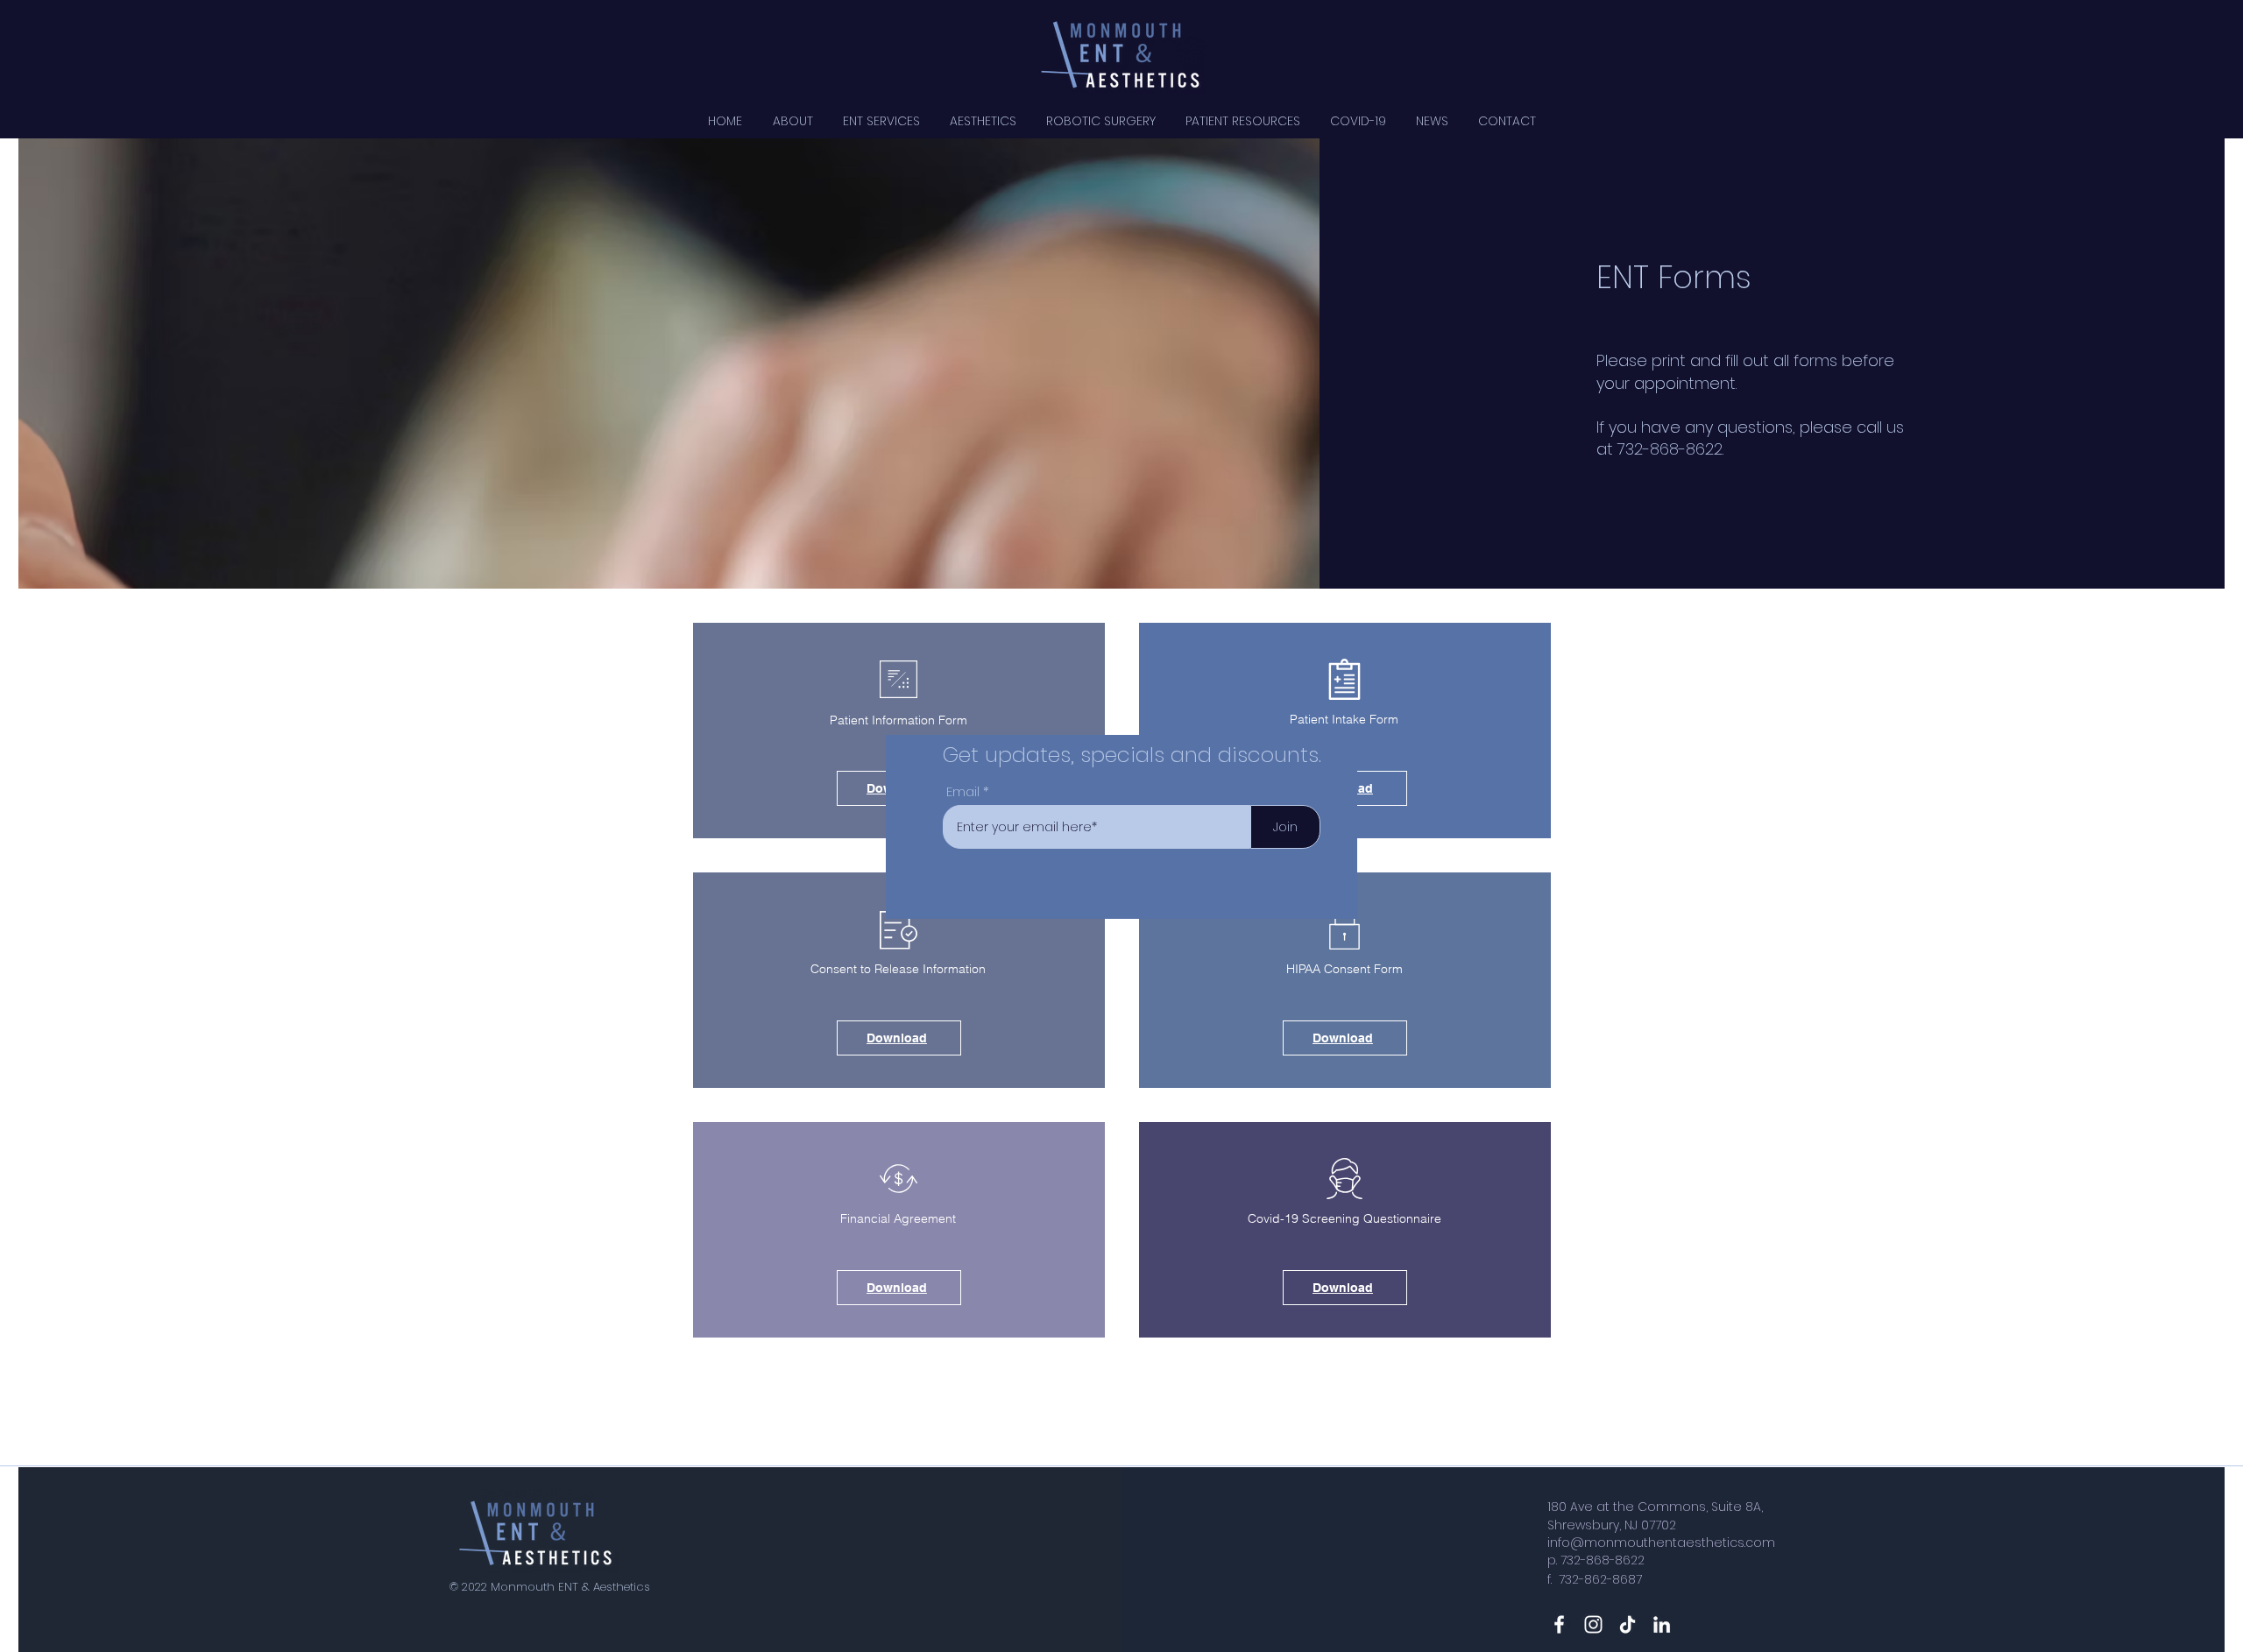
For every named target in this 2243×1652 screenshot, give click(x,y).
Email (963, 791)
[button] (1441, 610)
